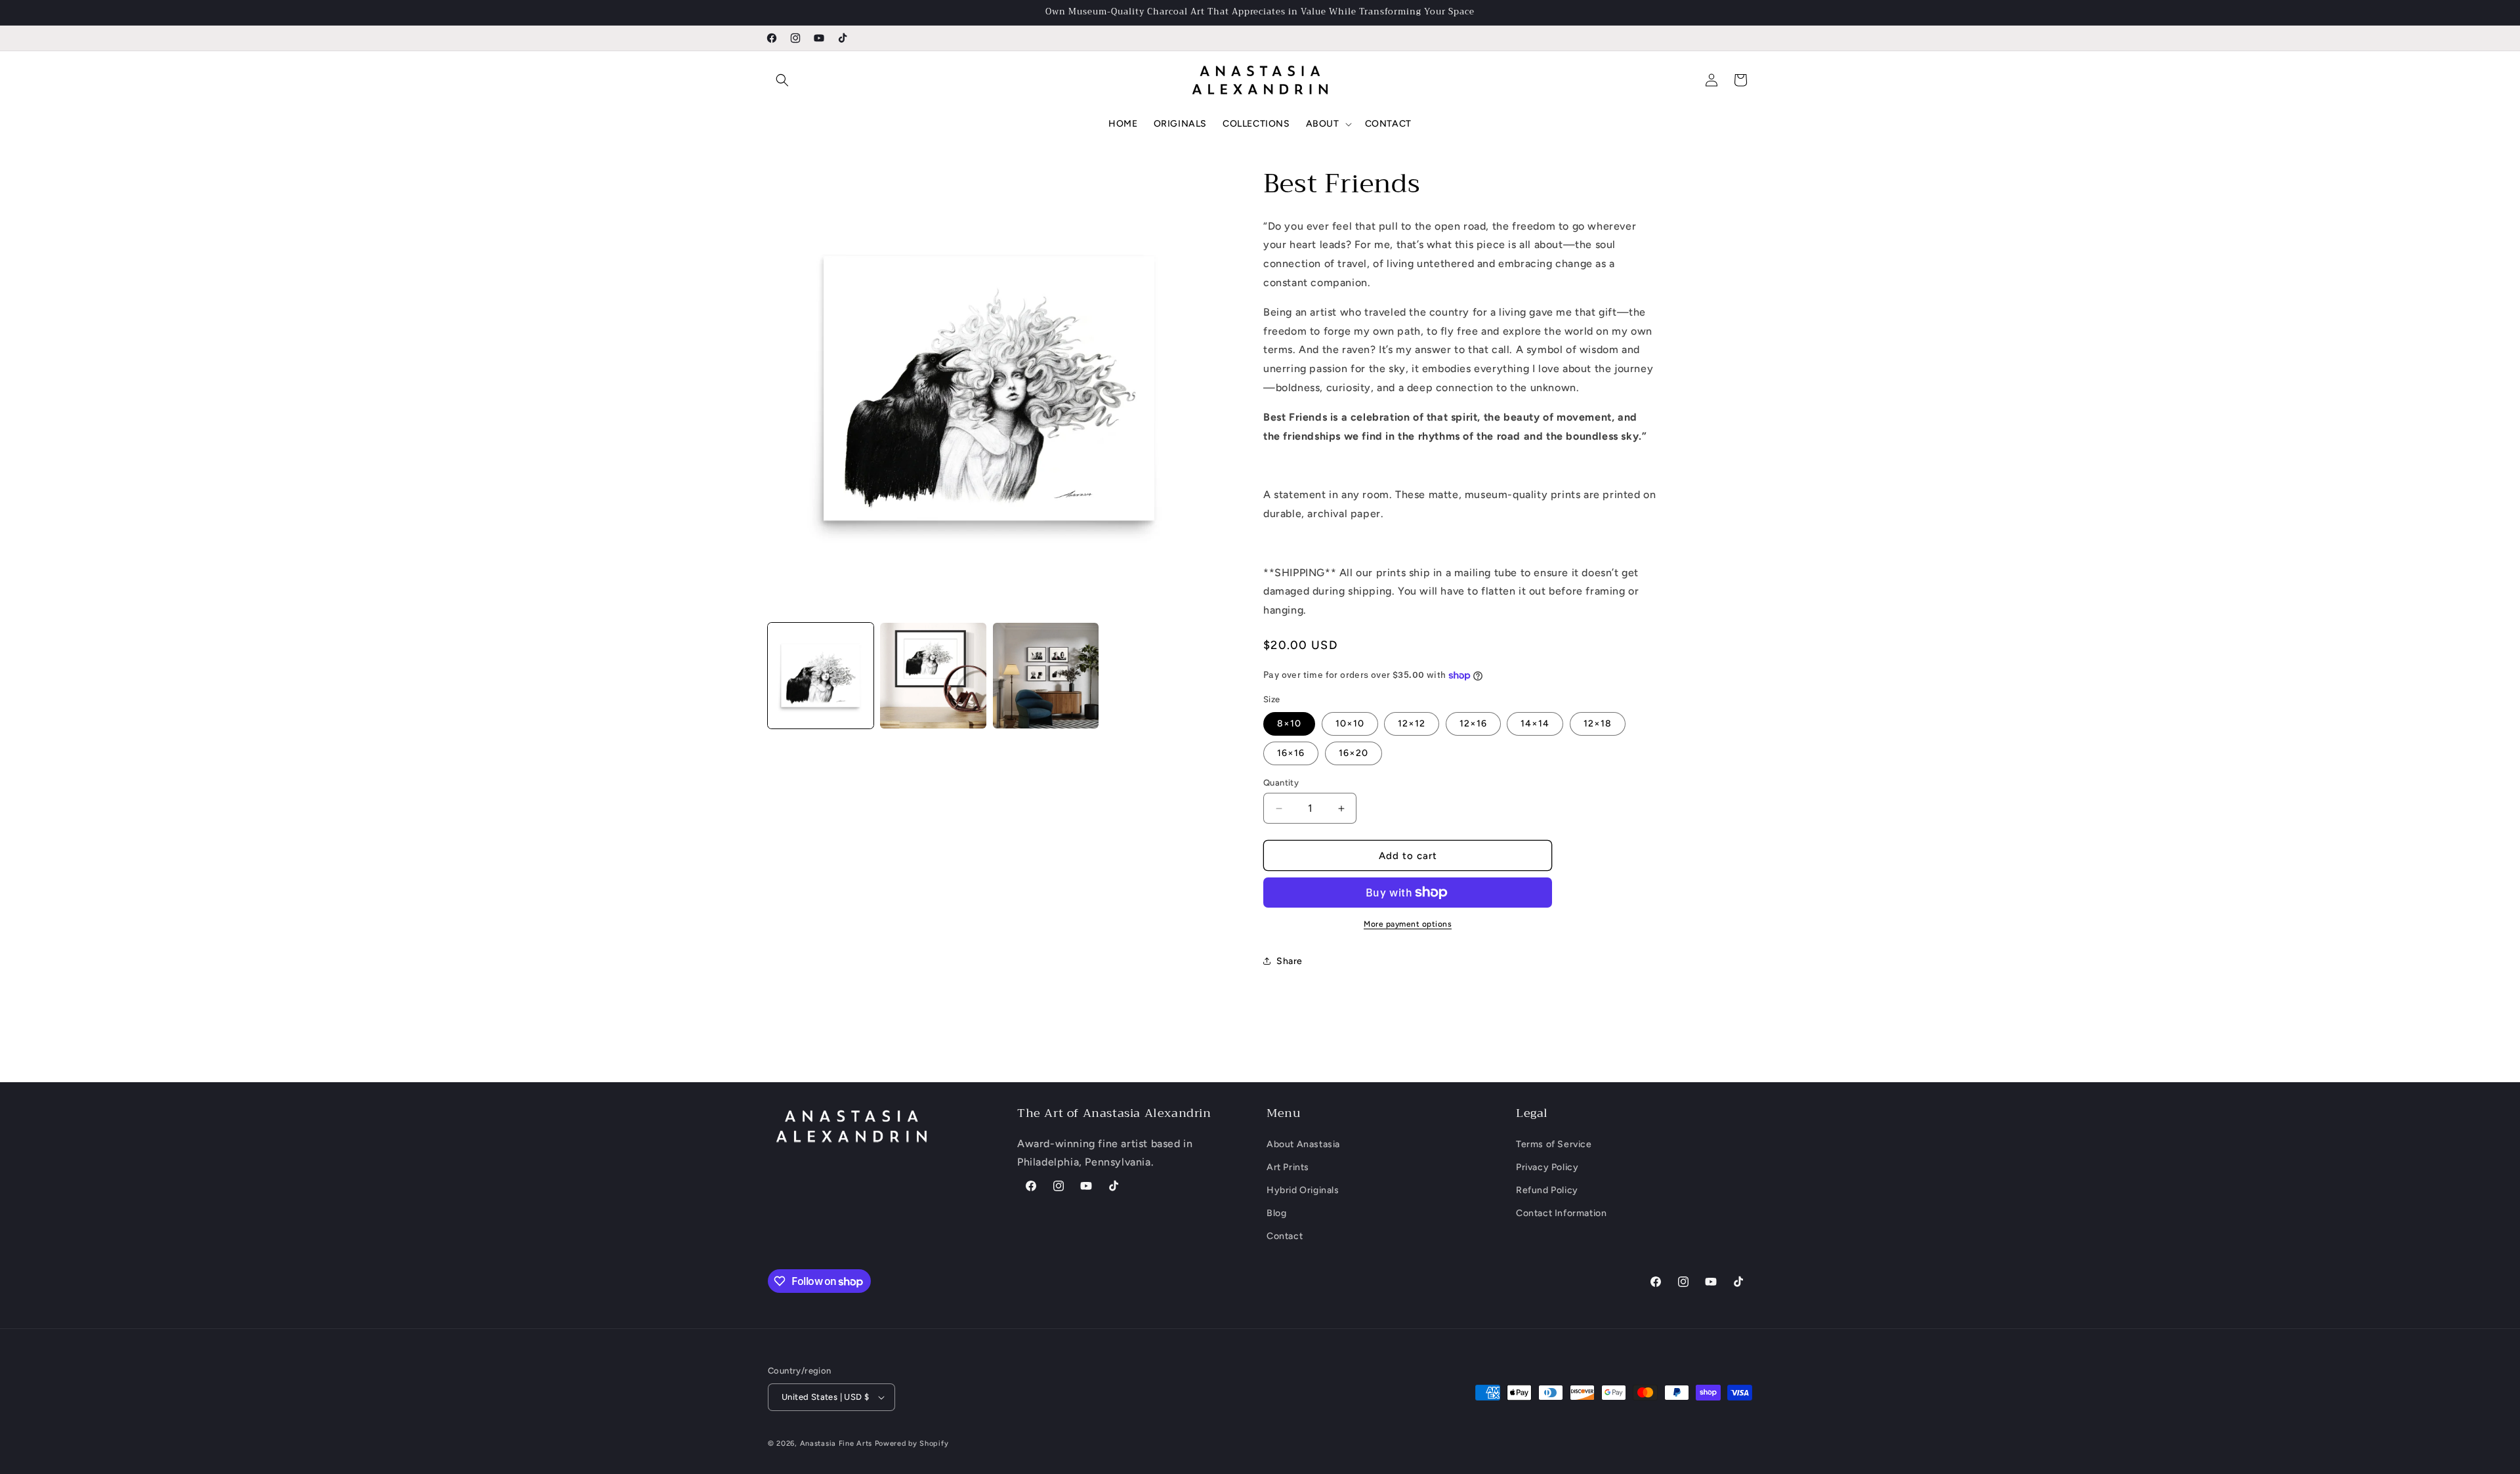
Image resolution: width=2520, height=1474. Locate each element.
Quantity (1281, 783)
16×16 (1291, 753)
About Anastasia (1303, 1144)
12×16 (1473, 724)
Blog (1276, 1213)
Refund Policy (1547, 1190)
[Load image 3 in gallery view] (1046, 676)
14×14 (1535, 724)
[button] (782, 80)
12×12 (1412, 724)
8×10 (1289, 724)
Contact (1285, 1237)
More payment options (1408, 924)
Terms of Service (1554, 1144)
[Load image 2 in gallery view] (933, 676)
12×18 (1598, 724)
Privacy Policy (1547, 1167)
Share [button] (1290, 961)
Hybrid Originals (1303, 1190)
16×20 (1354, 753)
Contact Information (1561, 1213)
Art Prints (1288, 1167)
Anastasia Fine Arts (836, 1443)
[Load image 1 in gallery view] (821, 676)
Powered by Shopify (912, 1443)
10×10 (1350, 724)
